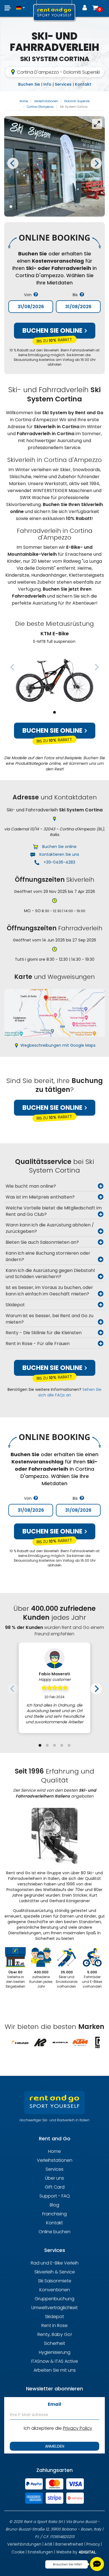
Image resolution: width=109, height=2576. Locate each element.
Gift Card (55, 2187)
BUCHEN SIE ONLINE (53, 330)
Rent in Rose (54, 2325)
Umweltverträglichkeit (54, 2308)
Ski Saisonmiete (55, 2281)
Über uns (54, 2178)
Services (63, 84)
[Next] (96, 163)
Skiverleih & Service (55, 2272)
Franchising (54, 2214)
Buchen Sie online (53, 730)
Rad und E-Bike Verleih (55, 2263)
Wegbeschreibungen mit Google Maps (58, 1045)
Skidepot (54, 2317)
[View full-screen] (97, 124)
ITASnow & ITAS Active (54, 2361)
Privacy (93, 2544)
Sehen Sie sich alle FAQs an (70, 1392)
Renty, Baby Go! (55, 2334)
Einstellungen (40, 2552)
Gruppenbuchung (54, 2299)
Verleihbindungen (24, 2544)
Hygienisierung (55, 2352)
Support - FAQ (55, 2196)
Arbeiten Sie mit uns (55, 2370)
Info (47, 84)
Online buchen (54, 2232)
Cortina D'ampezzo (40, 107)
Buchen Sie (29, 84)
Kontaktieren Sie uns (59, 854)
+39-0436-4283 (59, 862)
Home (24, 101)
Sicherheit (54, 2343)
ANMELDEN (55, 2446)
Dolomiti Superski (77, 101)
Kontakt (83, 84)
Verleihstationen (46, 101)
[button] (21, 5)
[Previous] (13, 163)
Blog (54, 2205)
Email (54, 2404)
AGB (48, 2544)
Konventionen (55, 2290)
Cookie (18, 2552)
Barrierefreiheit (69, 2544)
